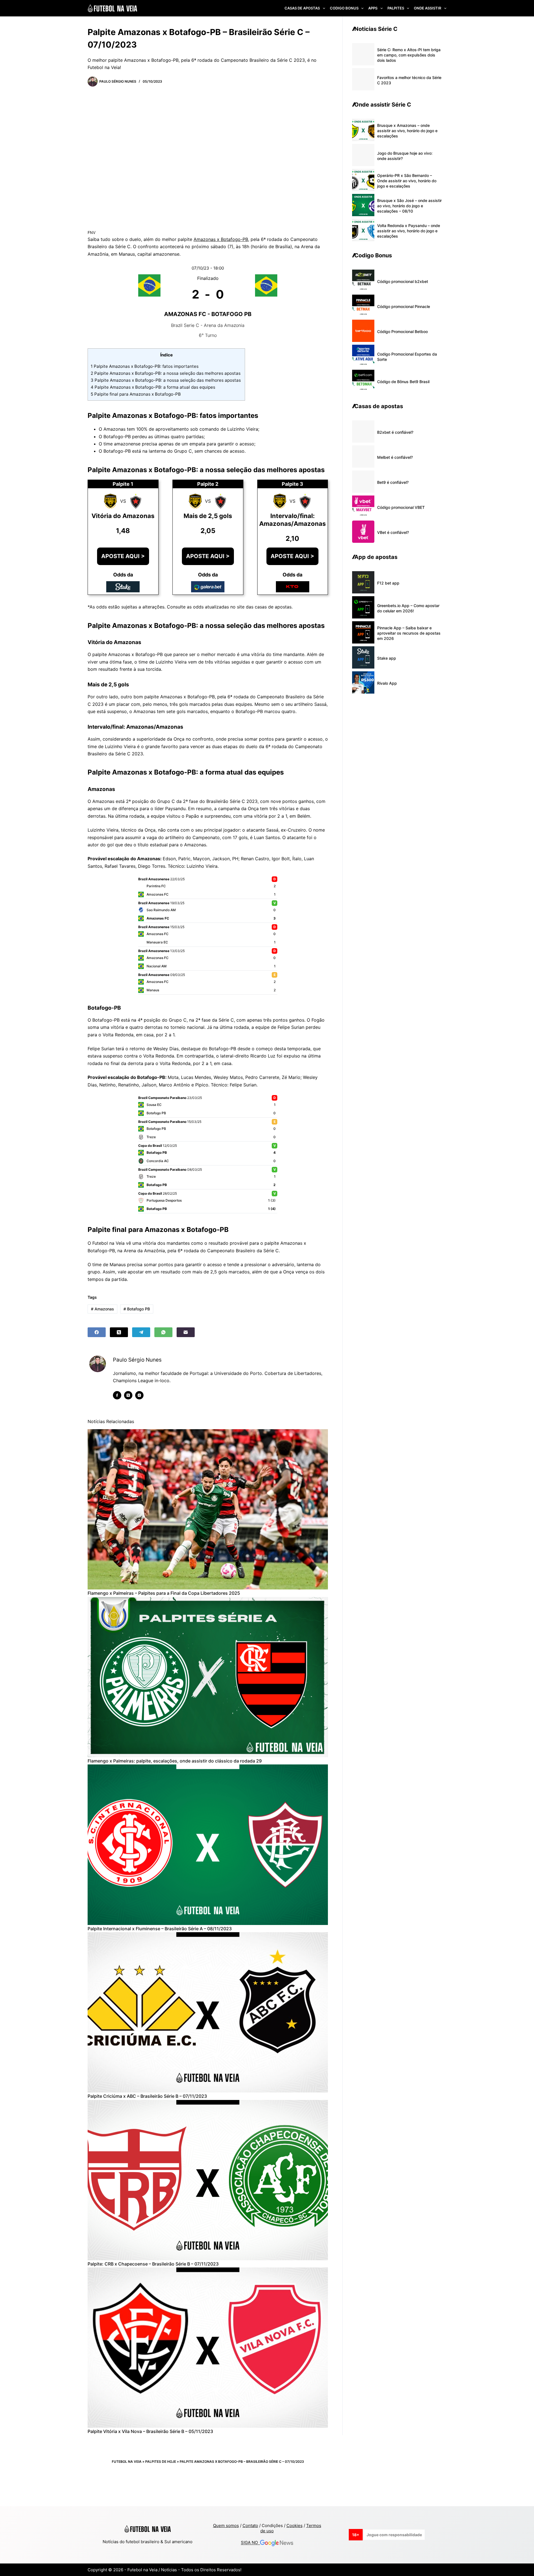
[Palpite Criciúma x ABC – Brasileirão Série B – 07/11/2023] (208, 2012)
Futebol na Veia (127, 2462)
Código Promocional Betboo (402, 331)
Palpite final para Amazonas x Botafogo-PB (136, 394)
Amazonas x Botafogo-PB (221, 239)
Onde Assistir (427, 8)
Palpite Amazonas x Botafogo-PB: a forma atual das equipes (154, 387)
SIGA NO (250, 2543)
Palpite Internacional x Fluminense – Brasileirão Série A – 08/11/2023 (160, 1929)
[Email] (186, 1332)
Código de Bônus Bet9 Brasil (403, 382)
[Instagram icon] (139, 1395)
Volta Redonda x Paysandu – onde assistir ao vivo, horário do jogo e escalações (409, 231)
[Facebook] (97, 1332)
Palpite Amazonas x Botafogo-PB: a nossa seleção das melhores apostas (166, 373)
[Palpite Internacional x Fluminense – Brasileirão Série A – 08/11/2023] (208, 1845)
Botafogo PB (137, 1309)
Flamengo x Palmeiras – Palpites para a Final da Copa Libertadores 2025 (164, 1593)
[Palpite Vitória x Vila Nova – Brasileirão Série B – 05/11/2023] (208, 2348)
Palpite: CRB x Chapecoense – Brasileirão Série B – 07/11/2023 (153, 2264)
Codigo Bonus (344, 8)
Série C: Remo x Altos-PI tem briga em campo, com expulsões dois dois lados (409, 55)
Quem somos (226, 2526)
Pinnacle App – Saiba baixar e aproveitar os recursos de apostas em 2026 (409, 633)
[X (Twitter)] (119, 1332)
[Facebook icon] (117, 1395)
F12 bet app (388, 583)
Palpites (396, 8)
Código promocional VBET (401, 507)
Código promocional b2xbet (403, 281)
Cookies (295, 2526)
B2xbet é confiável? (395, 432)
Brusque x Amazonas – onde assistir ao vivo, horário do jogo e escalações (407, 131)
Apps (373, 8)
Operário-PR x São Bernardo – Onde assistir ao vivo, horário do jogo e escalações (407, 181)
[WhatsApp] (163, 1332)
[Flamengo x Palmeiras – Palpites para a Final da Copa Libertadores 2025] (208, 1509)
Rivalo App (387, 683)
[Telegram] (141, 1332)
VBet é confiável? (393, 532)
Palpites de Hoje (161, 2462)
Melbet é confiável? (395, 457)
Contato (250, 2526)
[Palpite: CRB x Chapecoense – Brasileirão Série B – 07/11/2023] (208, 2180)
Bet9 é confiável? (393, 482)
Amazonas (102, 1309)
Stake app (387, 658)
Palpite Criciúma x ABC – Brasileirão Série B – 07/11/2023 (147, 2096)
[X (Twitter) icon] (128, 1395)
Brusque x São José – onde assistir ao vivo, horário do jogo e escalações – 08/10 (409, 206)
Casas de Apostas (302, 8)
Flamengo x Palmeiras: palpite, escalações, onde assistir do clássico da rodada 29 (175, 1761)
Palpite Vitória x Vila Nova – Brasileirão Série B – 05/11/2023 (150, 2431)
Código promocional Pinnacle (404, 306)
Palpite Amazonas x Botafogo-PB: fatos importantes (145, 366)
